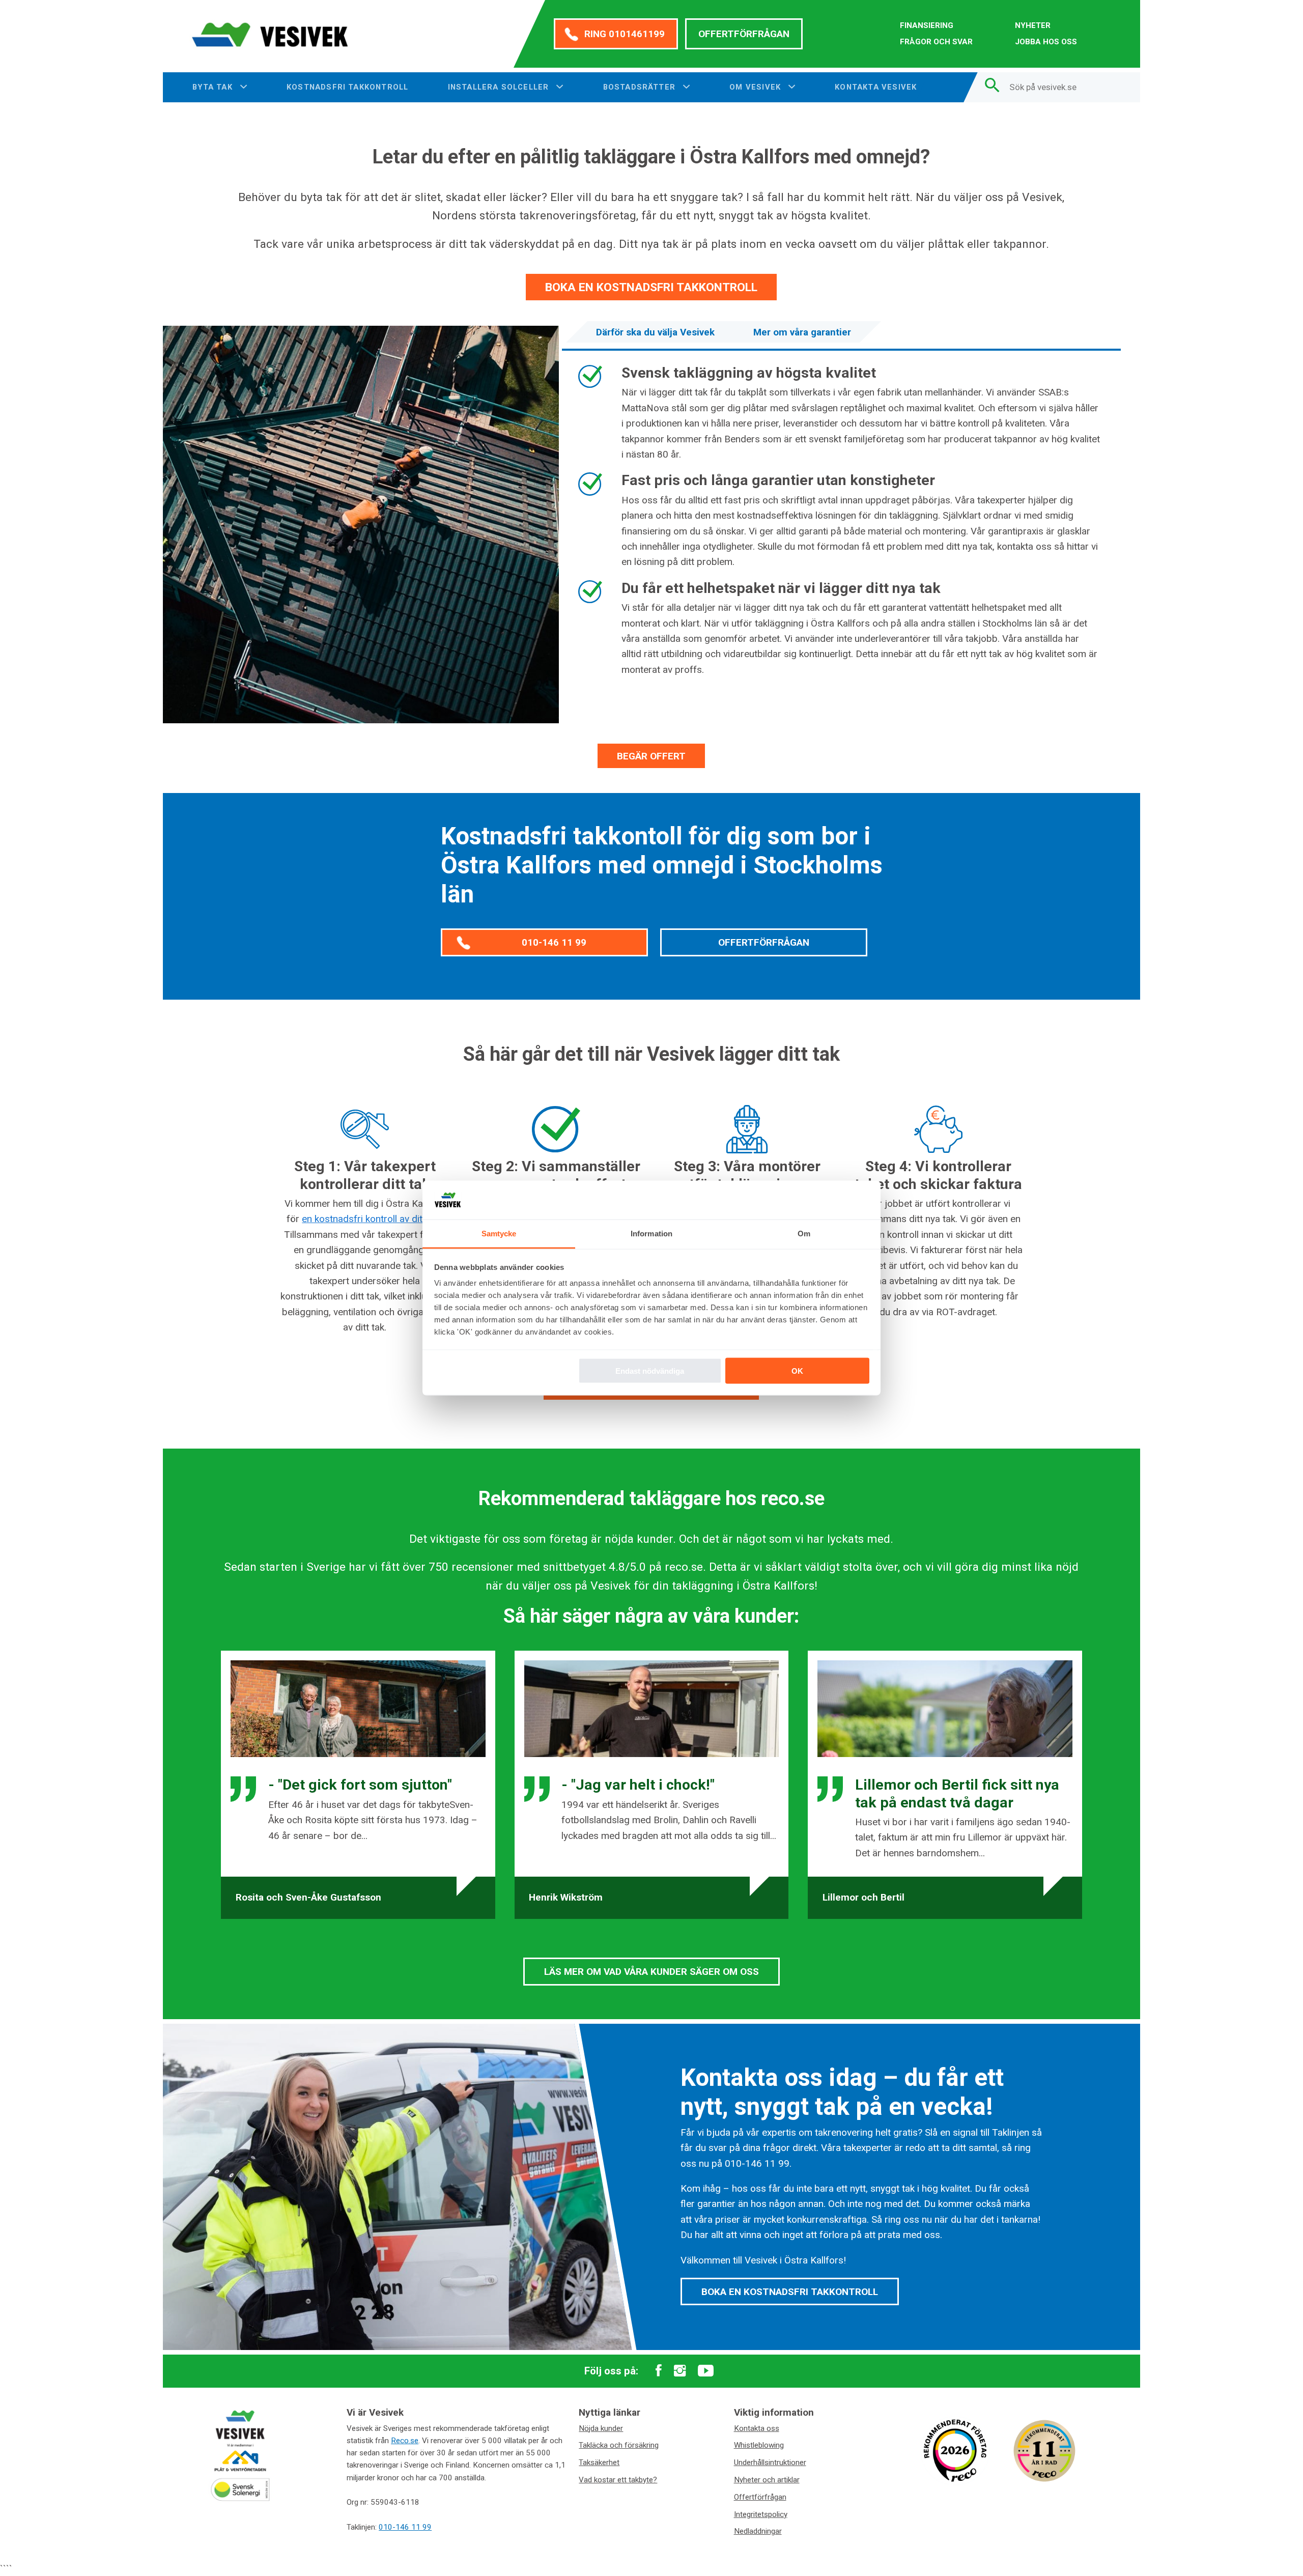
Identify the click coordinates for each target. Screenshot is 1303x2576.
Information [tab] (651, 1234)
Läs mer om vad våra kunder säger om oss (651, 1972)
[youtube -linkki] (706, 2371)
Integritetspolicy (761, 2514)
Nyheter (1033, 25)
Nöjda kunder (601, 2428)
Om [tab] (804, 1234)
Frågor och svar (936, 42)
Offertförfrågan (744, 34)
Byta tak (214, 87)
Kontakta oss (757, 2428)
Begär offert (651, 756)
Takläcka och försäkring (619, 2445)
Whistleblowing (759, 2445)
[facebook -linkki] (659, 2371)
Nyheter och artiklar (767, 2480)
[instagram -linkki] (680, 2371)
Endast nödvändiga (650, 1370)
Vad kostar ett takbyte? (618, 2480)
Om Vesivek (756, 87)
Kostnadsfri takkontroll (347, 87)
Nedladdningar (758, 2531)
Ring (625, 34)
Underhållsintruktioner (770, 2462)
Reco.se (405, 2441)
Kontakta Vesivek (876, 87)
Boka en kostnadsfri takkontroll (651, 287)
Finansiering (927, 25)
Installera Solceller (500, 87)
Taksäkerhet (599, 2462)
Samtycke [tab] (499, 1234)
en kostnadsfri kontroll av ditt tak (371, 1219)
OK (797, 1370)
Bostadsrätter (641, 87)
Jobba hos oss (1046, 42)
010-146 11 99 (554, 942)
